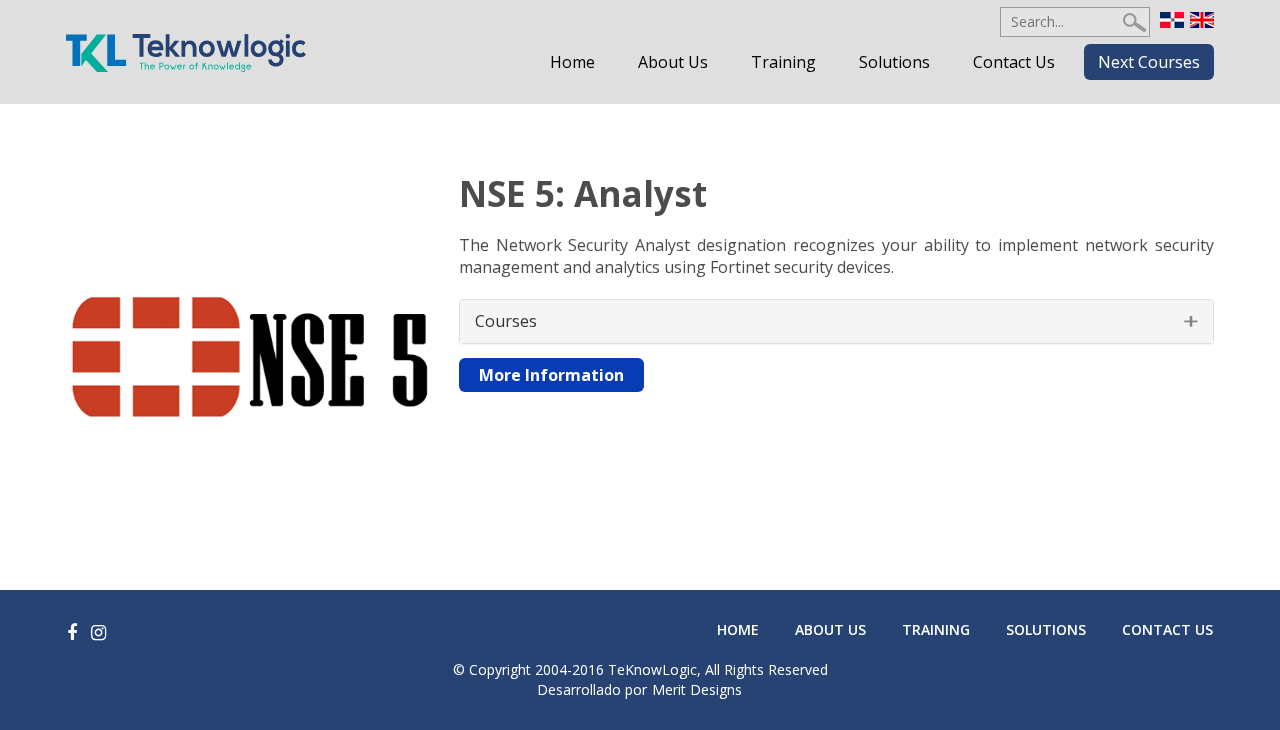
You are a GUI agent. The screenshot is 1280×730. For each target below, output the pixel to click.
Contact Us (1014, 62)
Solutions (894, 62)
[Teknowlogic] (186, 51)
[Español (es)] (1172, 18)
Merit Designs (697, 689)
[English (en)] (1202, 18)
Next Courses (1149, 62)
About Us (673, 62)
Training (783, 62)
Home (572, 62)
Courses (506, 321)
